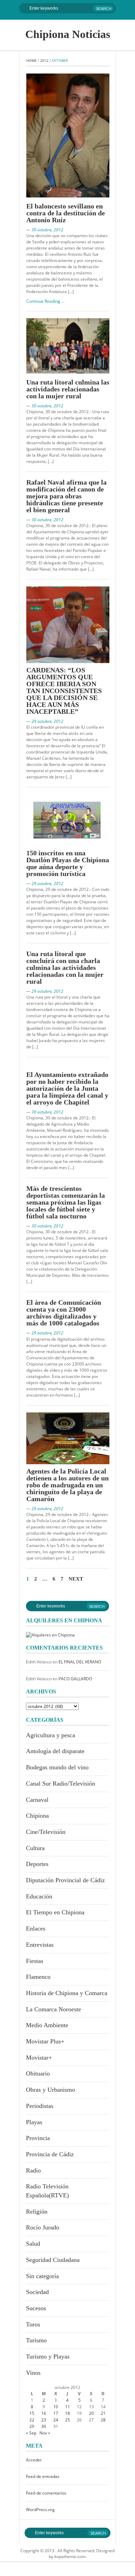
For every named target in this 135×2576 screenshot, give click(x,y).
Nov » (45, 2433)
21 (103, 2413)
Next (76, 1579)
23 (44, 2420)
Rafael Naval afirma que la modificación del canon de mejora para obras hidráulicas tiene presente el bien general (66, 496)
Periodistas (40, 2106)
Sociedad (37, 2292)
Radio (33, 2170)
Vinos (33, 2373)
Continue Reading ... (45, 301)
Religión (37, 2212)
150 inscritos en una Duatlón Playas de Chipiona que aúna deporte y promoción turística (68, 863)
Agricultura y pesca (51, 1735)
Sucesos (36, 2308)
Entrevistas (40, 1945)
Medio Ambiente (47, 2025)
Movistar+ (39, 2058)
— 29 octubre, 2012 (45, 721)
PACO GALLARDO (75, 1679)
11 (67, 2407)
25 (67, 2420)
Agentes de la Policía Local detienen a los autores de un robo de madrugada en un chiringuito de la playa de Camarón (67, 1485)
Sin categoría (42, 2276)
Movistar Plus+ (45, 2041)
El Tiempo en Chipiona (55, 1912)
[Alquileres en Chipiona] (50, 1635)
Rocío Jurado (43, 2227)
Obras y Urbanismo (51, 2090)
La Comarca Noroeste (53, 2009)
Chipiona (37, 1816)
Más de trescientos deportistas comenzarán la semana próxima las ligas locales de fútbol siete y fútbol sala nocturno (66, 1202)
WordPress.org (40, 2510)
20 (91, 2413)
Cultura (35, 1848)
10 (56, 2407)
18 (67, 2413)
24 (56, 2420)
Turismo (36, 2340)
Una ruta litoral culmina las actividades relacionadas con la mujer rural (68, 389)
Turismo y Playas (48, 2356)
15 (32, 2413)
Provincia (38, 2138)
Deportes (37, 1864)
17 (56, 2413)
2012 (44, 60)
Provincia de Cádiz (50, 2154)
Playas (34, 2122)
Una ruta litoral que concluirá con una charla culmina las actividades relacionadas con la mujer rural (65, 968)
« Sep (31, 2433)
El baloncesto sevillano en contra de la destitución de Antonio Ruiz (66, 213)
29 (32, 2426)
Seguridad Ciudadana (53, 2260)
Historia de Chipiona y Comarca (67, 1993)
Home (31, 60)
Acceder (34, 2460)
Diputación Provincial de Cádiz (65, 1880)
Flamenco (38, 1977)
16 (44, 2413)
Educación (39, 1896)
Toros (33, 2324)
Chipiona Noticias (68, 34)
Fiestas (35, 1961)
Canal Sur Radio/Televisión (61, 1783)
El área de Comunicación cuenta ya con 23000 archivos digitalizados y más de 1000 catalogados (64, 1313)
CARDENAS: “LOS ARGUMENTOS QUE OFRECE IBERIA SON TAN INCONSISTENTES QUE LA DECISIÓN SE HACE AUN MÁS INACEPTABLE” (64, 691)
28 (103, 2420)
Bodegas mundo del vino (57, 1767)
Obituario (38, 2073)
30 (44, 2426)
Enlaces (36, 1928)
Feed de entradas (43, 2476)
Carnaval (37, 1800)
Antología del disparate (55, 1751)
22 (32, 2420)
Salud (33, 2244)
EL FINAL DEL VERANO (80, 1662)
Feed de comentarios (46, 2493)
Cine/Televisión (46, 1832)
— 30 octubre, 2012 (45, 230)
